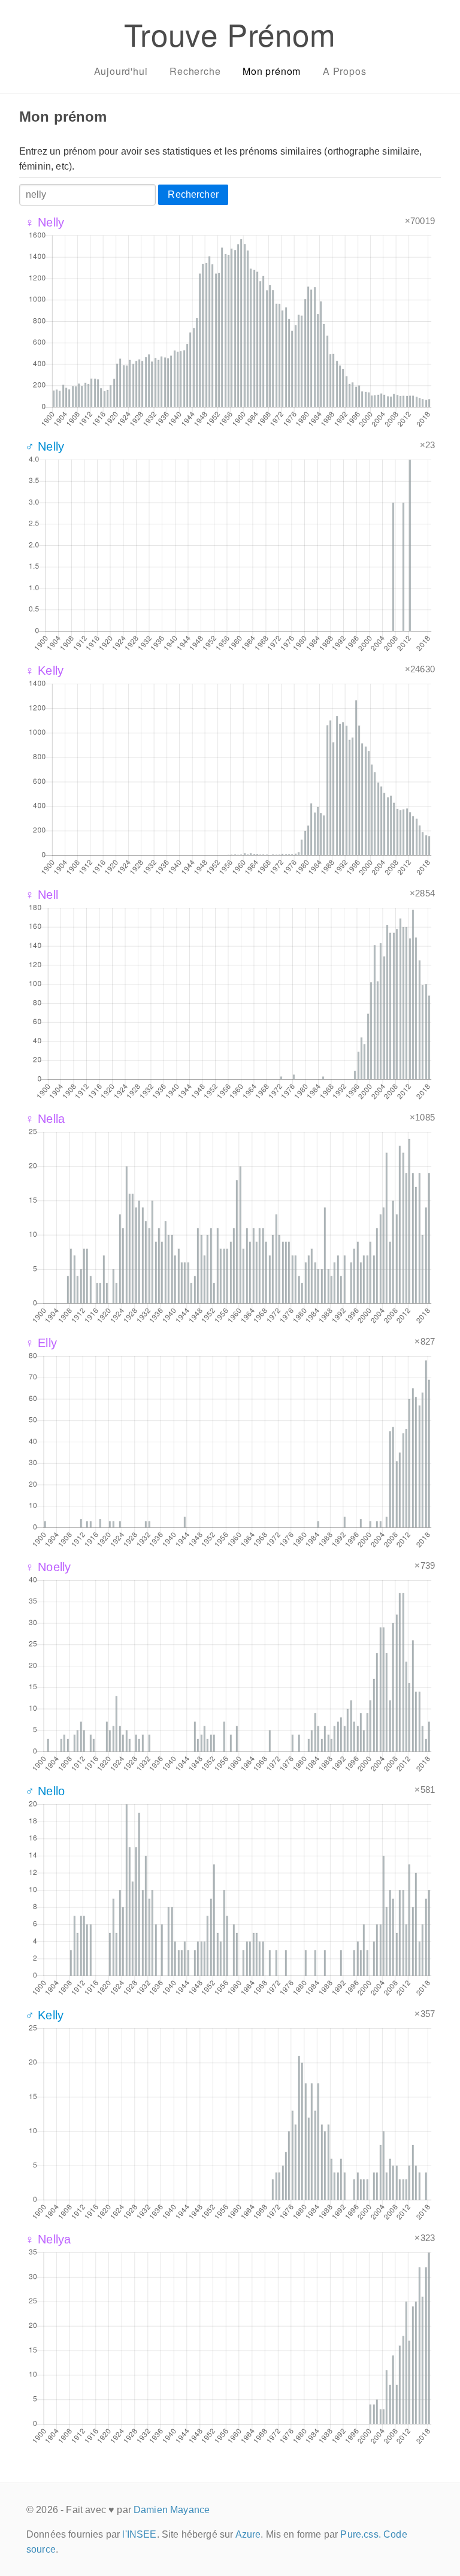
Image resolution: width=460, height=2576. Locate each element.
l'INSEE (139, 2534)
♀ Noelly (48, 1567)
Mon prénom (272, 71)
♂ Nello (45, 1791)
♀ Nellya (48, 2239)
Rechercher (193, 194)
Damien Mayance (172, 2510)
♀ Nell (42, 895)
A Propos (344, 71)
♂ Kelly (44, 2015)
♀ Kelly (44, 671)
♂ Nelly (45, 446)
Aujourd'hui (121, 71)
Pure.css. (360, 2534)
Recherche (195, 71)
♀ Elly (41, 1343)
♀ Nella (45, 1119)
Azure (248, 2534)
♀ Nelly (45, 222)
